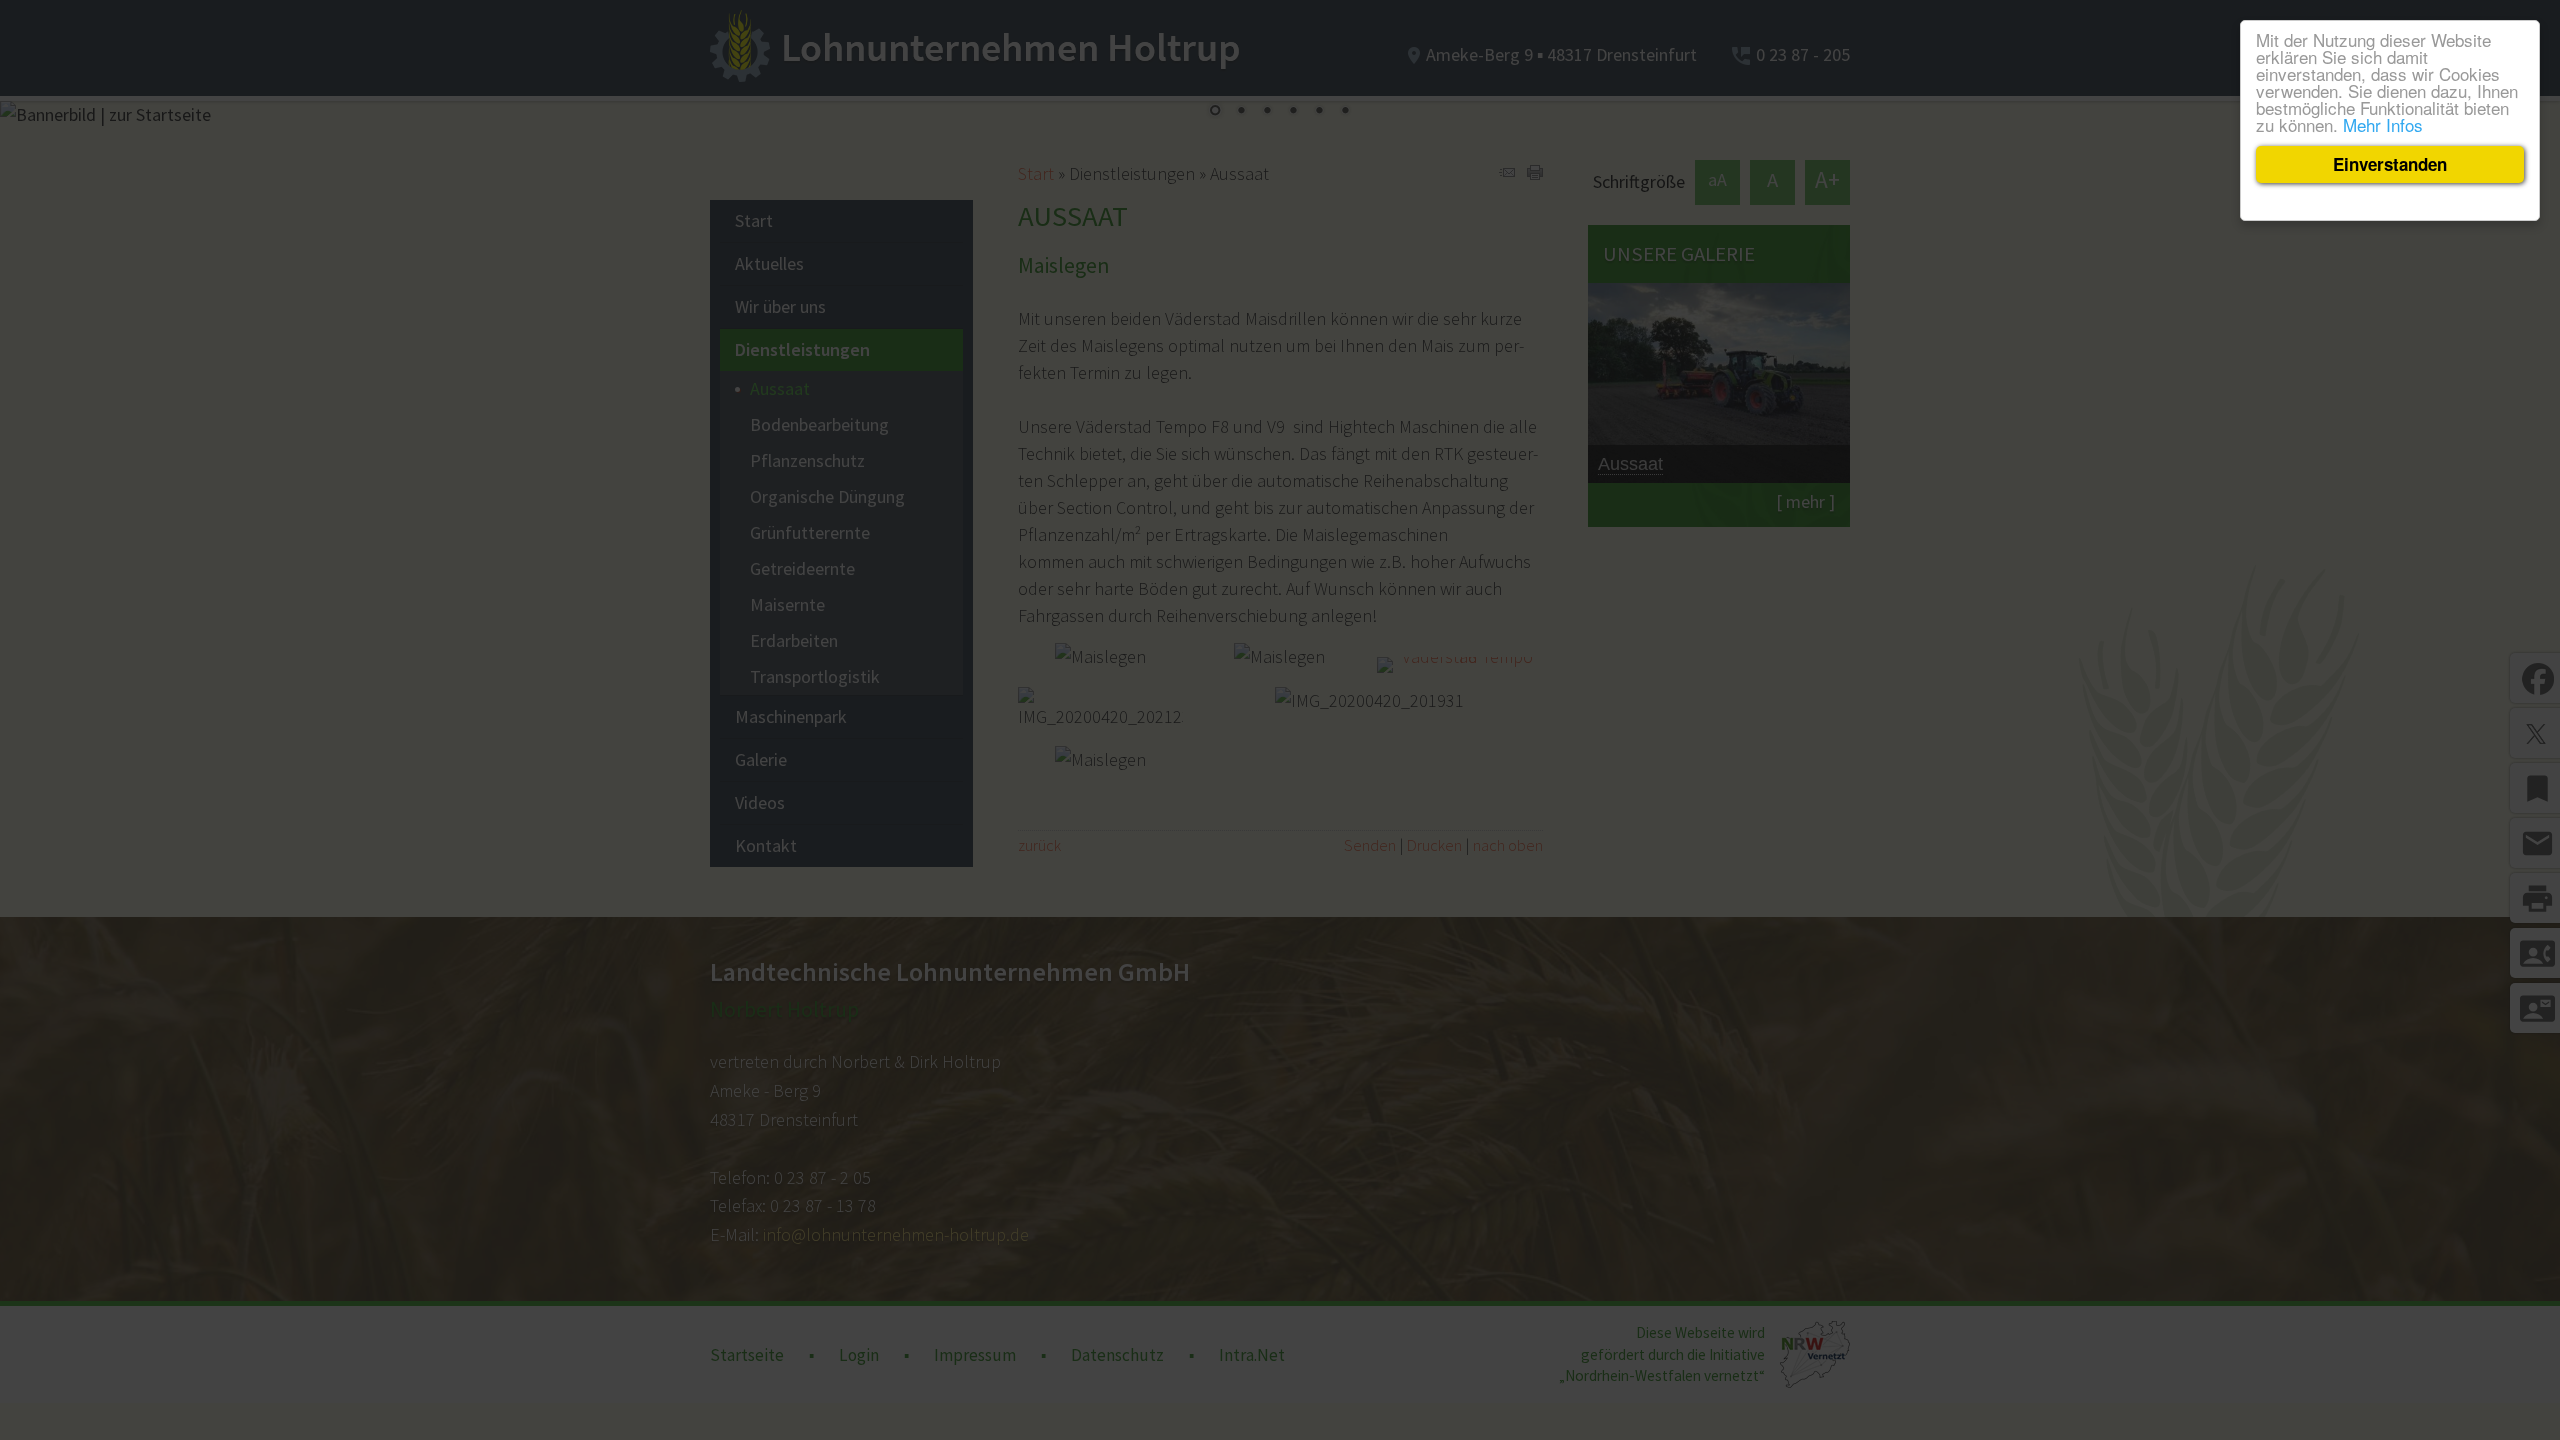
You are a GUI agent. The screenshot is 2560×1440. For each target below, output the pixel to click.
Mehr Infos (2383, 124)
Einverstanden (2390, 164)
